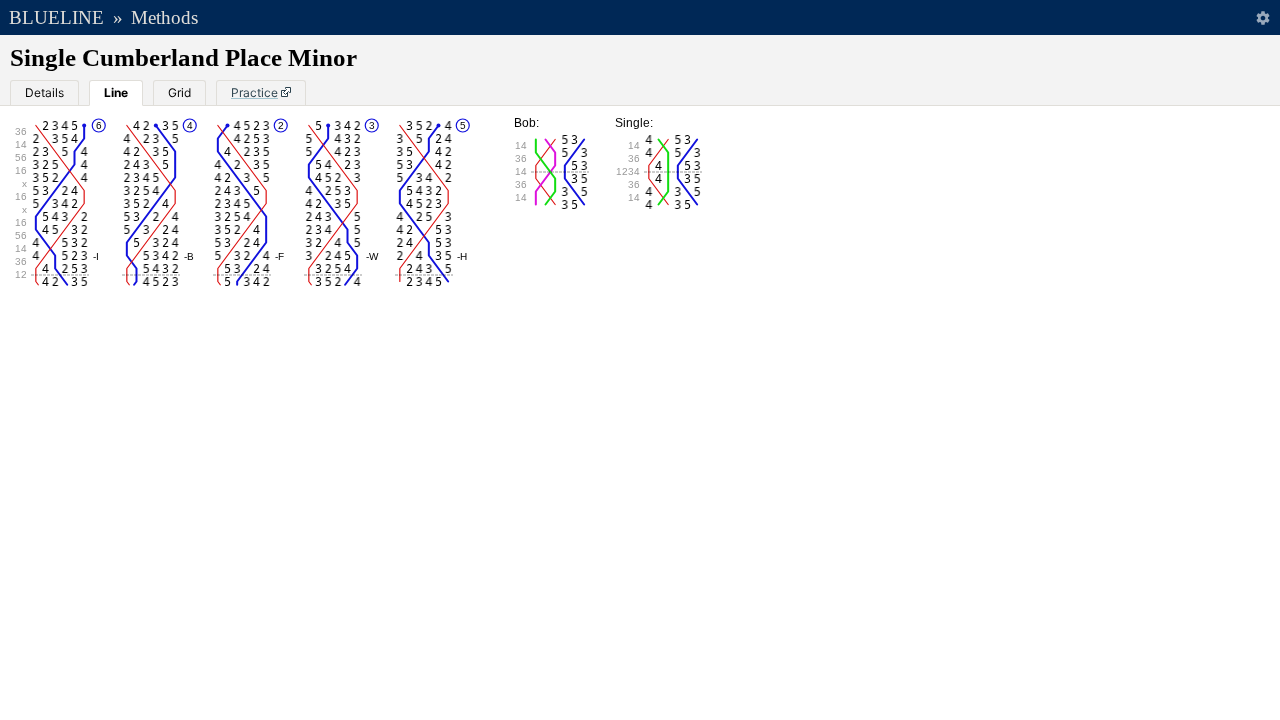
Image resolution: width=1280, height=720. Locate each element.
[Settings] (1262, 17)
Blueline (56, 17)
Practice (254, 92)
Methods (164, 17)
